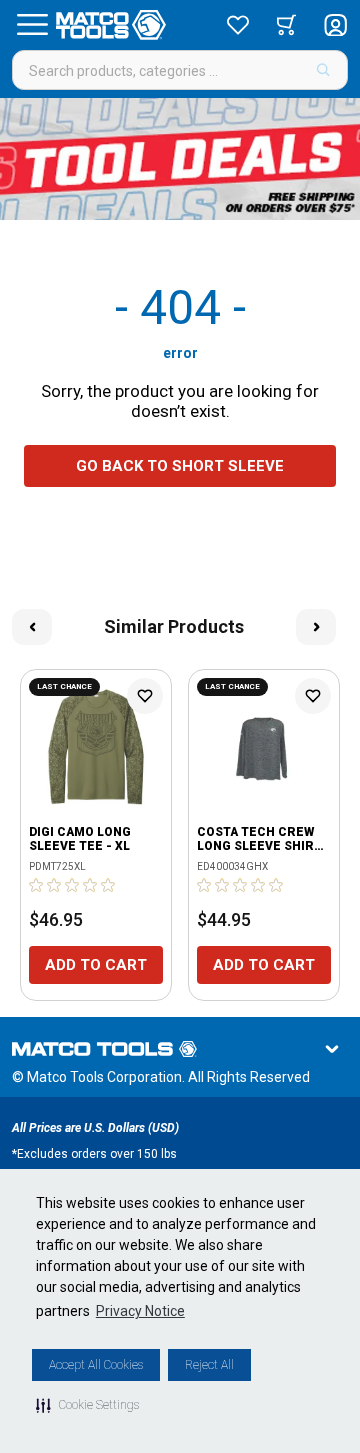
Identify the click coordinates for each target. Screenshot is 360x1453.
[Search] (323, 70)
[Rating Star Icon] (37, 885)
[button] (87, 1405)
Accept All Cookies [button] (96, 1365)
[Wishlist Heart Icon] (145, 696)
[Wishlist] (238, 25)
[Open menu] (32, 25)
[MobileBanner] (180, 159)
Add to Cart (96, 965)
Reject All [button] (209, 1365)
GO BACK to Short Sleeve (180, 466)
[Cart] (286, 25)
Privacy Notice (140, 1311)
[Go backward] (32, 627)
